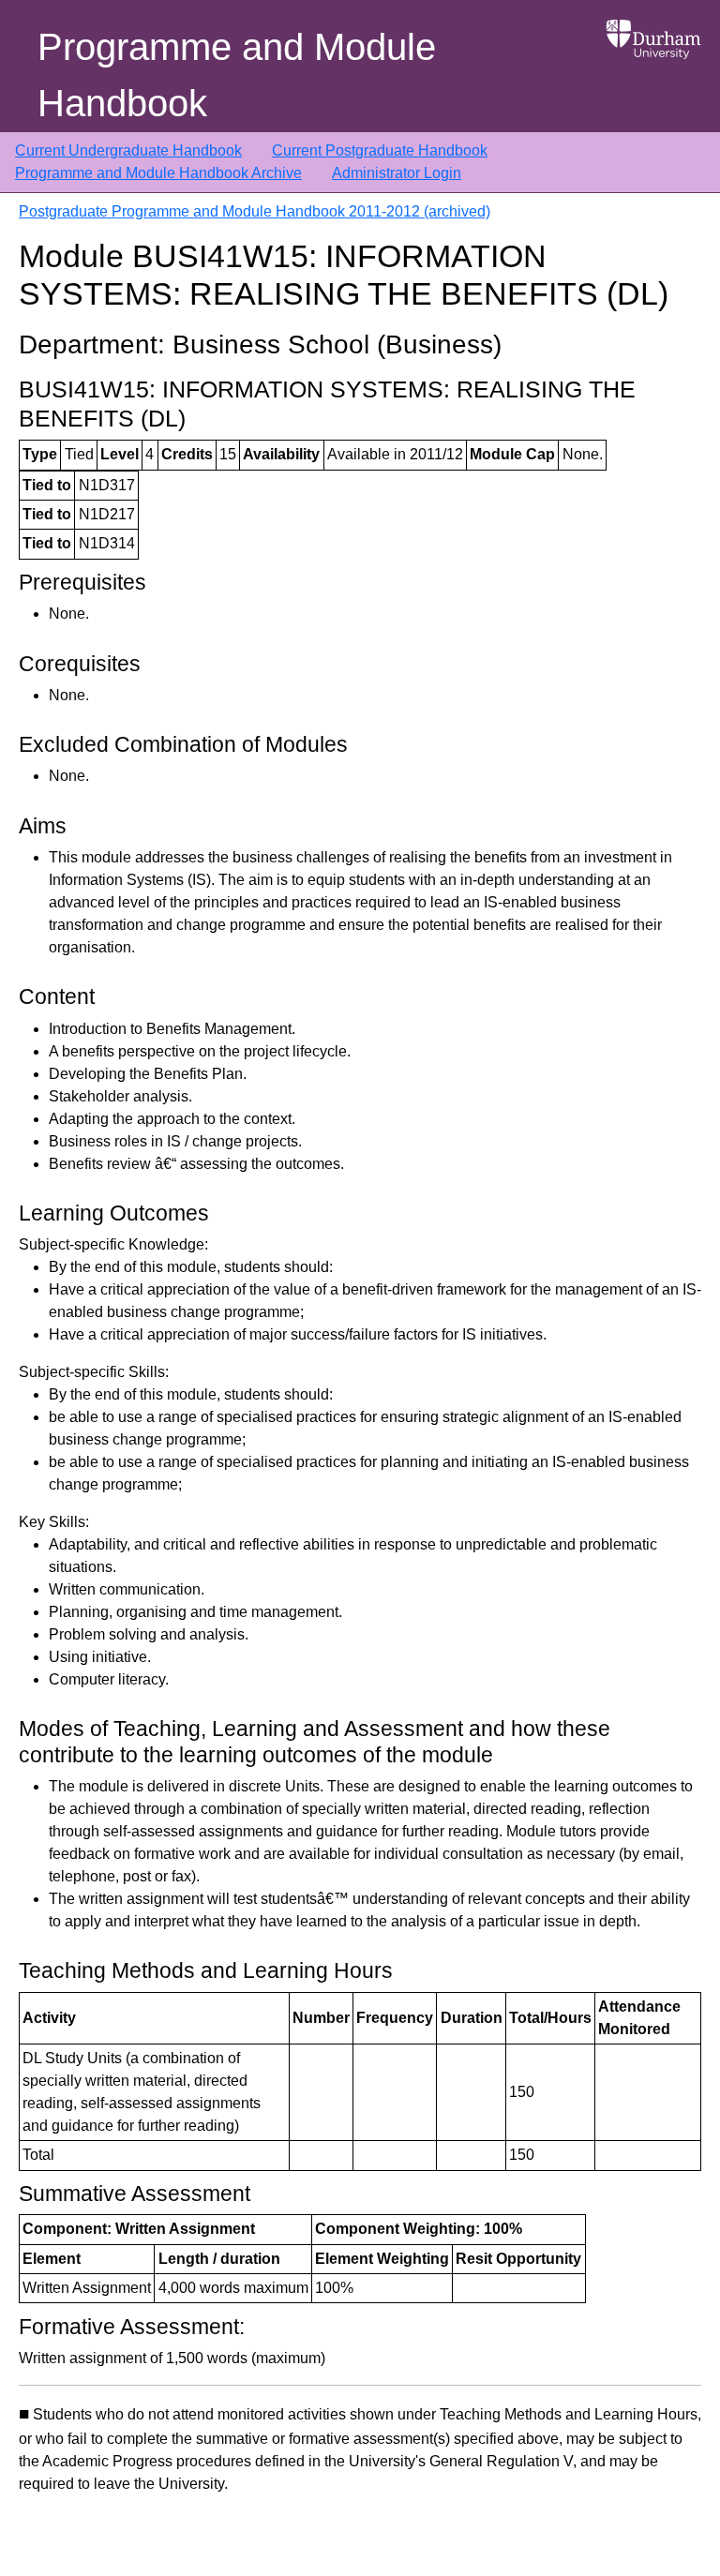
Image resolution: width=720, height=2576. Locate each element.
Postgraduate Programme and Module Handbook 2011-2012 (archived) (255, 211)
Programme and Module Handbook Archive (158, 173)
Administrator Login (397, 173)
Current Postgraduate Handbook (380, 150)
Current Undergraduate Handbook (128, 150)
